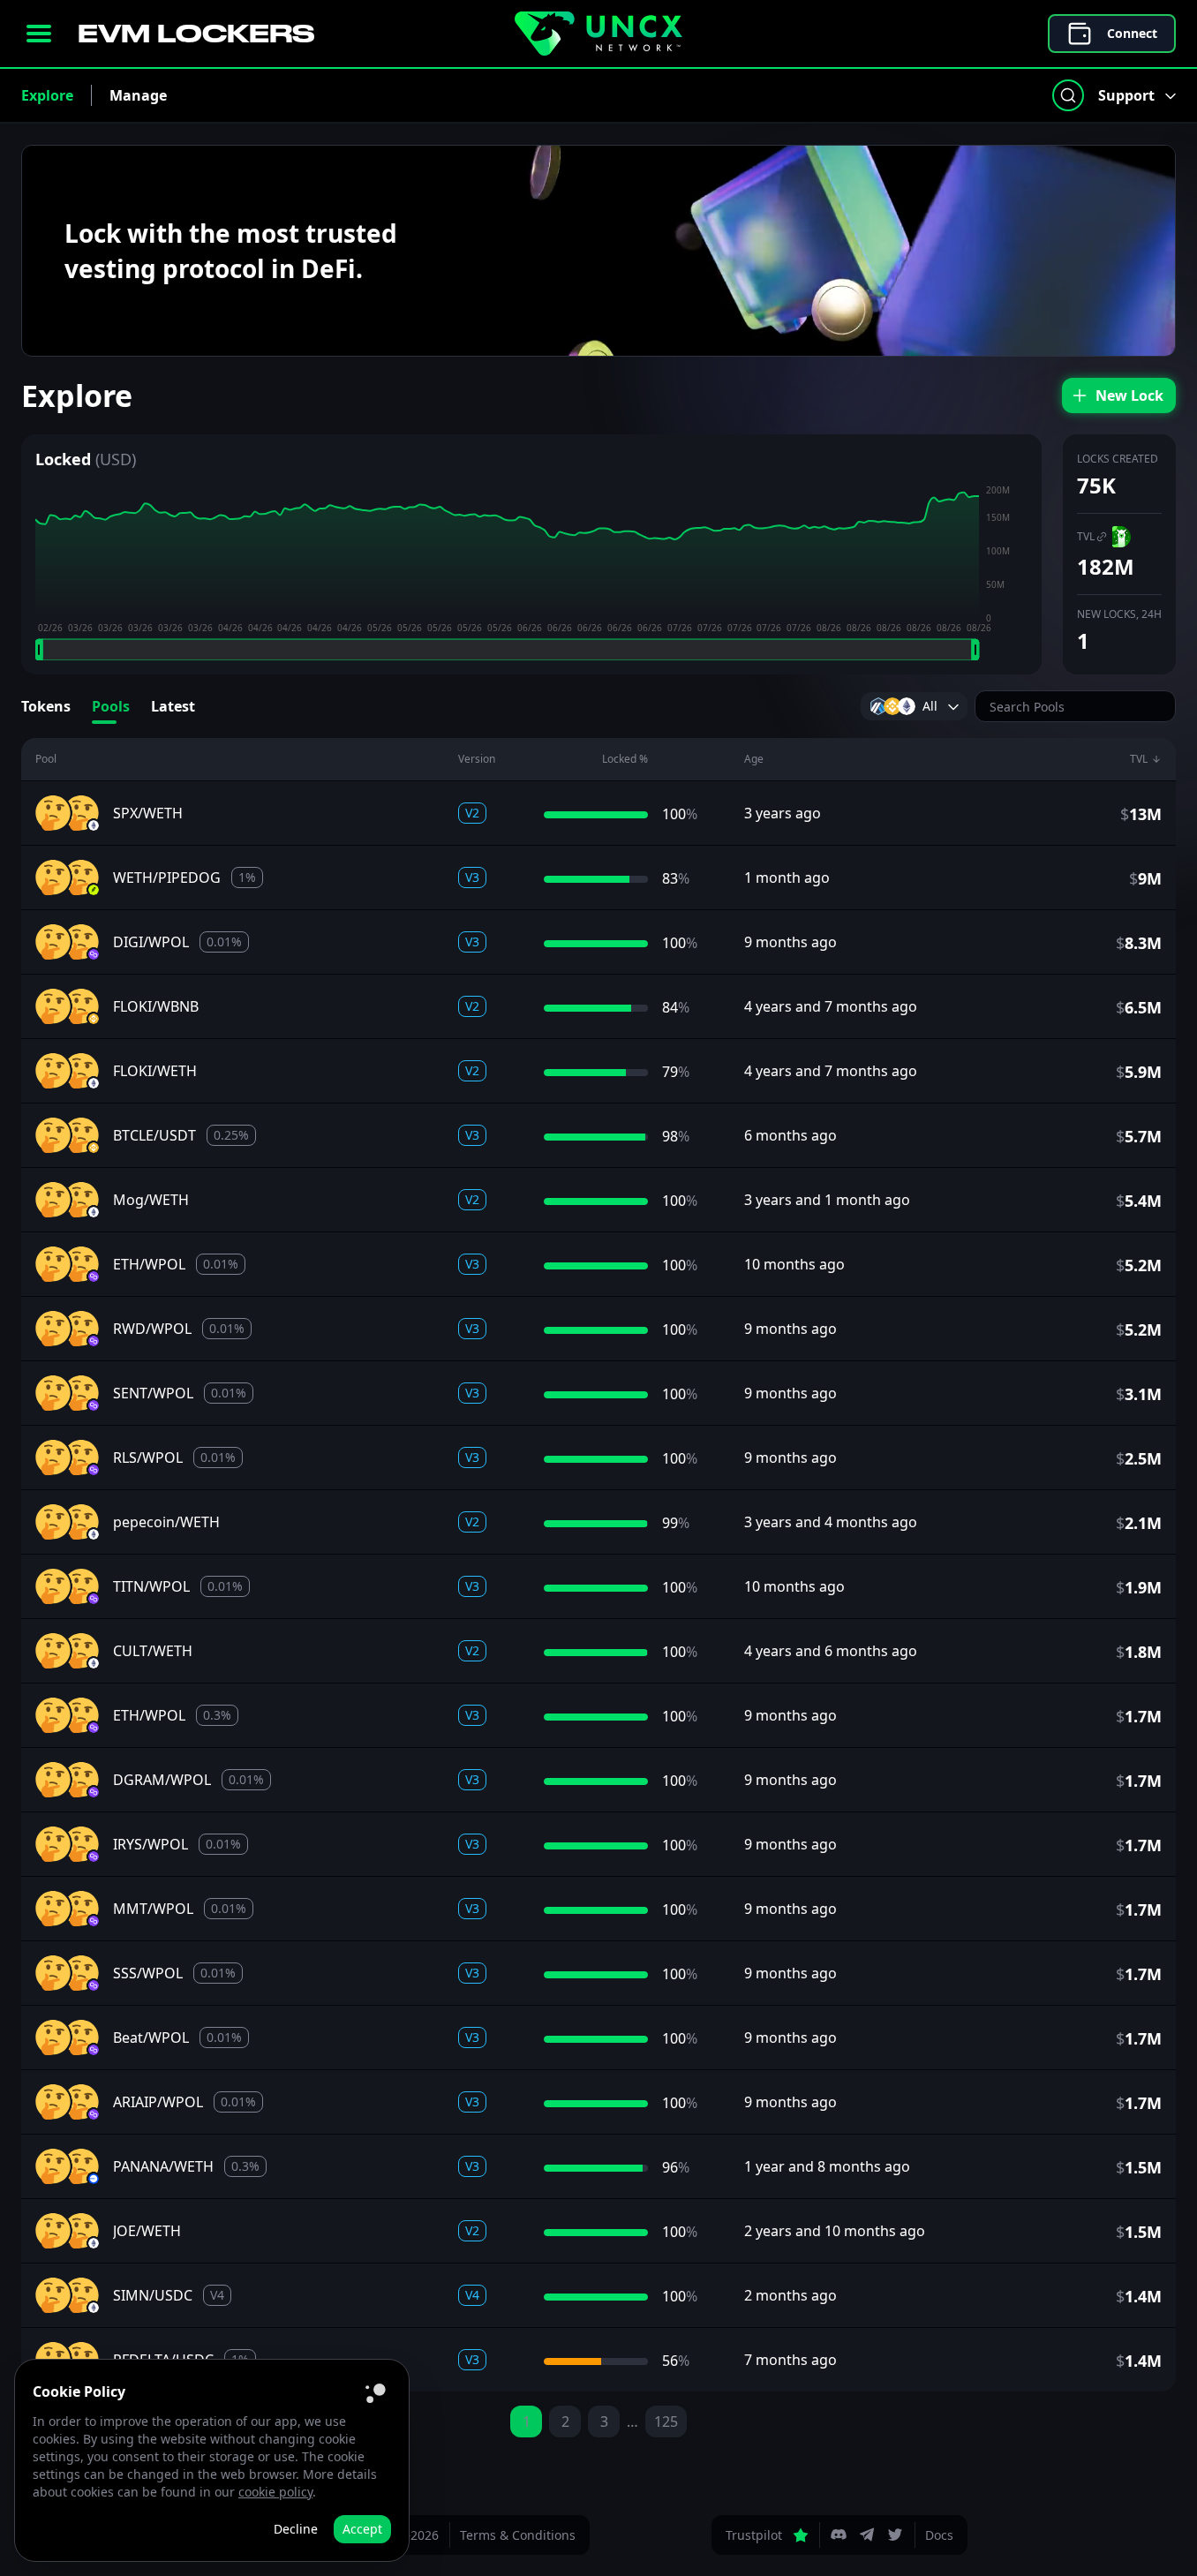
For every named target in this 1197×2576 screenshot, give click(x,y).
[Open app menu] (39, 34)
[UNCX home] (598, 34)
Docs (939, 2535)
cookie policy (275, 2492)
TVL (1086, 536)
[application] (531, 572)
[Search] (1068, 95)
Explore (47, 95)
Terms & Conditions (518, 2535)
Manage (138, 95)
